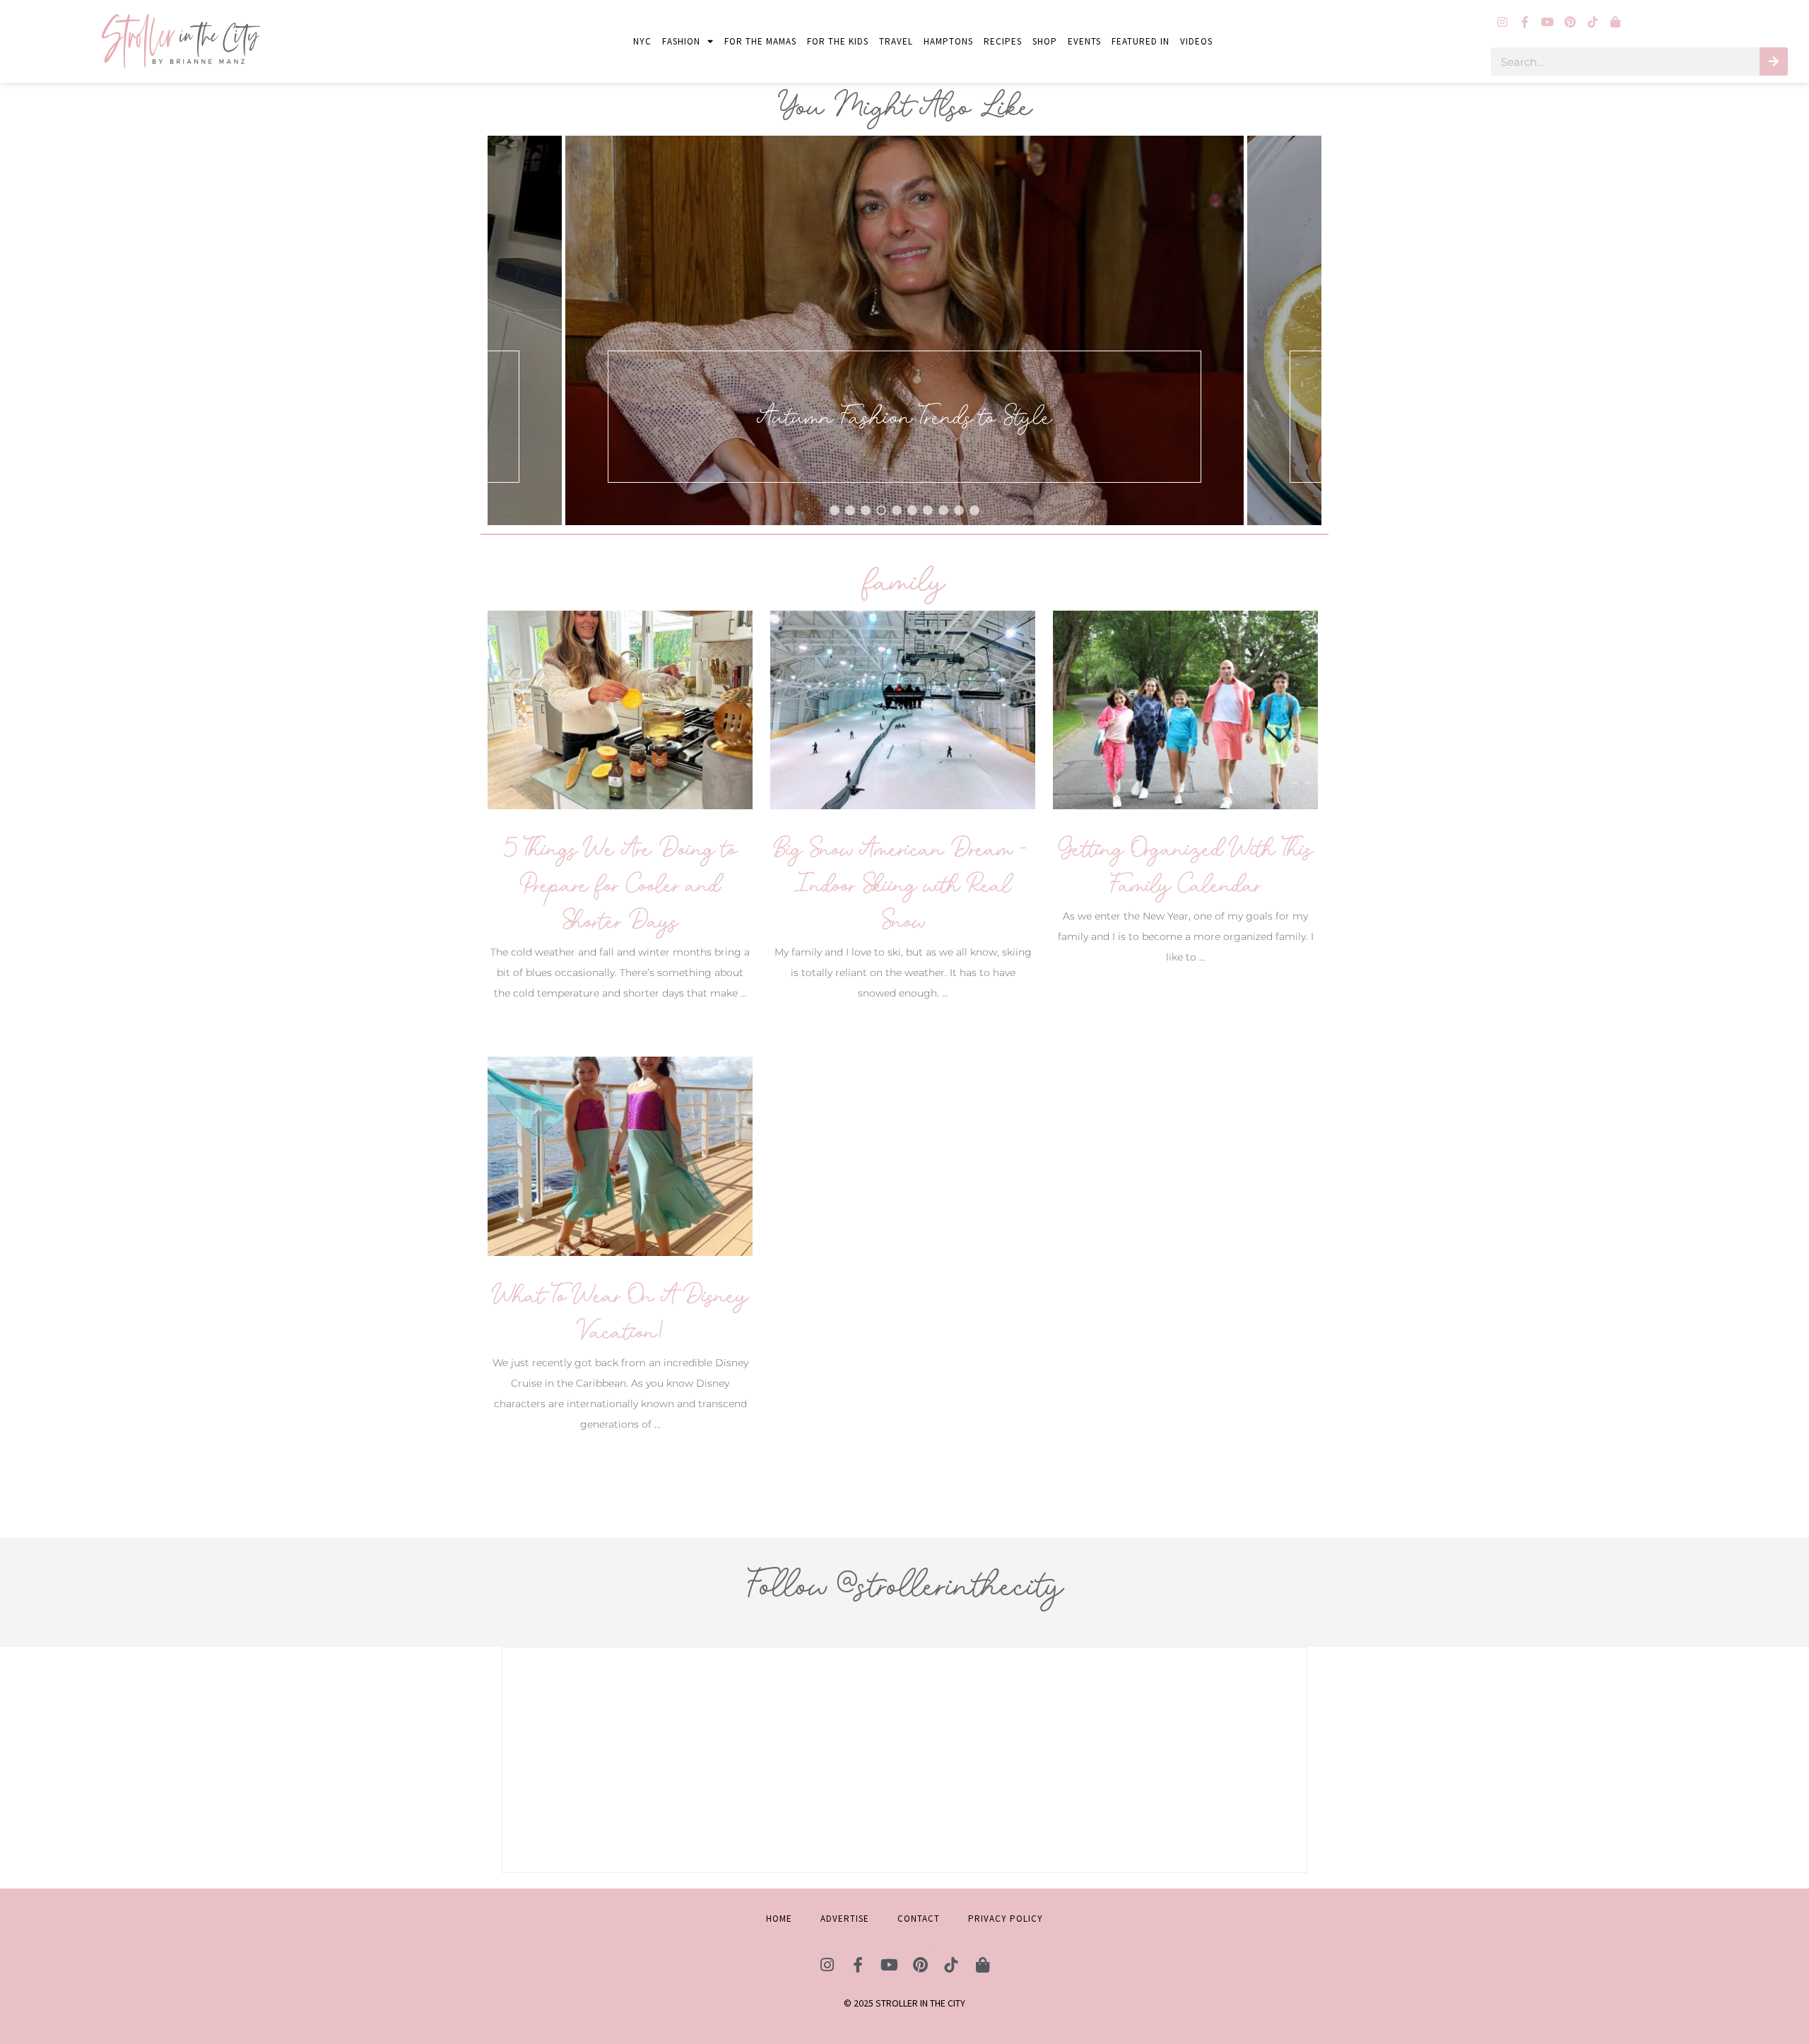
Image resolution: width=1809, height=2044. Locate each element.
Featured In (1141, 41)
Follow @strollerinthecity (904, 1585)
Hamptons (948, 41)
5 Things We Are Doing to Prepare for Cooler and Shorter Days (620, 885)
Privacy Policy (1006, 1919)
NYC (642, 41)
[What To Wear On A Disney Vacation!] (620, 1155)
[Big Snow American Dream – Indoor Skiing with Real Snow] (903, 709)
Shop (1045, 41)
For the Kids (838, 41)
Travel (896, 41)
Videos (1196, 41)
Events (1084, 41)
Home (779, 1919)
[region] (904, 330)
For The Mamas (760, 41)
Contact (919, 1919)
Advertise (845, 1919)
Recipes (1003, 41)
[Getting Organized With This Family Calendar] (1185, 709)
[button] (904, 330)
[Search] (1774, 61)
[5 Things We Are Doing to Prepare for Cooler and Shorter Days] (620, 709)
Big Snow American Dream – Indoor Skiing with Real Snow (903, 885)
